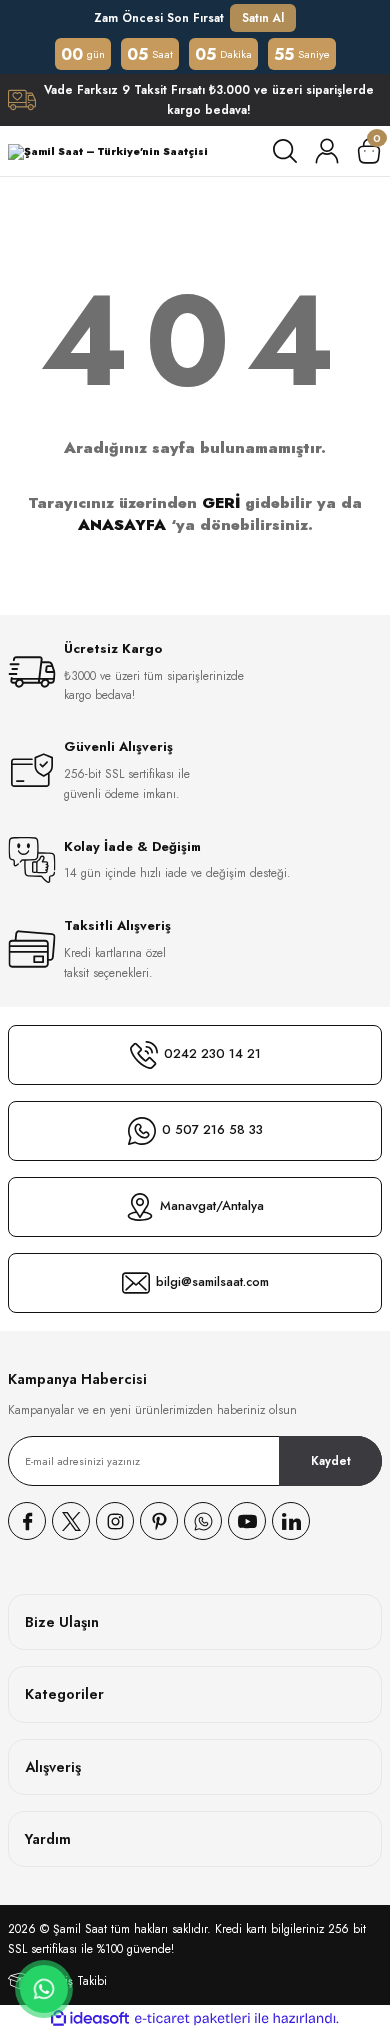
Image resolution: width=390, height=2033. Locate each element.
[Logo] (108, 151)
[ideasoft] (90, 2019)
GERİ (221, 503)
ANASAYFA (122, 525)
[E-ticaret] (192, 2018)
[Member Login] (327, 151)
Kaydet (331, 1460)
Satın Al (263, 17)
